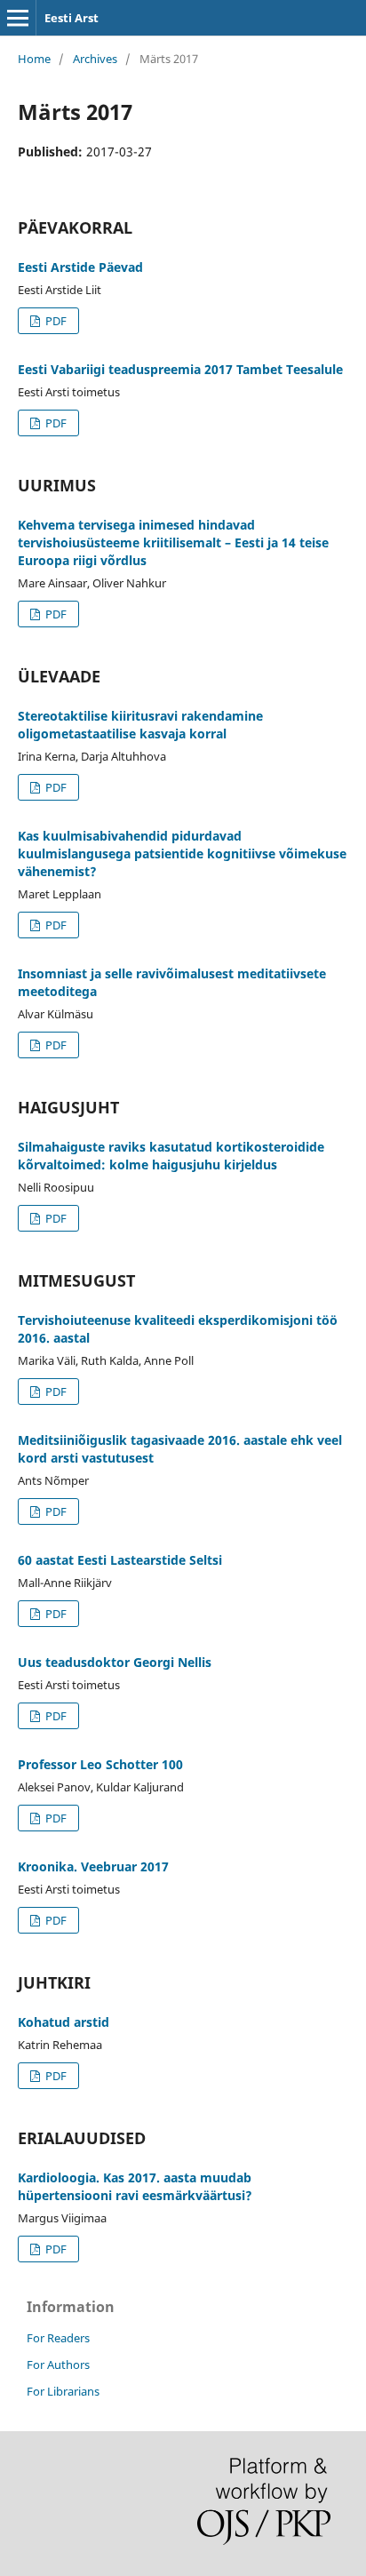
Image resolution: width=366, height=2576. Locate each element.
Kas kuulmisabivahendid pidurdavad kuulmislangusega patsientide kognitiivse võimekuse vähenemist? (182, 853)
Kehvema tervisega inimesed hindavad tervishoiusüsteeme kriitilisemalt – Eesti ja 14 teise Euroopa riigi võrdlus (173, 542)
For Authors (58, 2365)
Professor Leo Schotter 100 (100, 1764)
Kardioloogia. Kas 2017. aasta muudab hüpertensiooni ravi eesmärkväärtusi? (135, 2186)
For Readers (58, 2338)
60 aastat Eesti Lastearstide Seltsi (120, 1560)
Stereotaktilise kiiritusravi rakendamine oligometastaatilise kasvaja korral (140, 725)
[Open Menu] (18, 18)
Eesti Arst (72, 18)
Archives (95, 59)
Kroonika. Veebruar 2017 (93, 1866)
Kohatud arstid (64, 2022)
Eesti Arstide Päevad (80, 267)
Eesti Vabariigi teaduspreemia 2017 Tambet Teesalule (180, 369)
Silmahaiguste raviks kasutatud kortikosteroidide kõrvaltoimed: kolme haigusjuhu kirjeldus (171, 1156)
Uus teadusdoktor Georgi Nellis (115, 1662)
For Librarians (63, 2391)
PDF (55, 321)
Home (34, 59)
